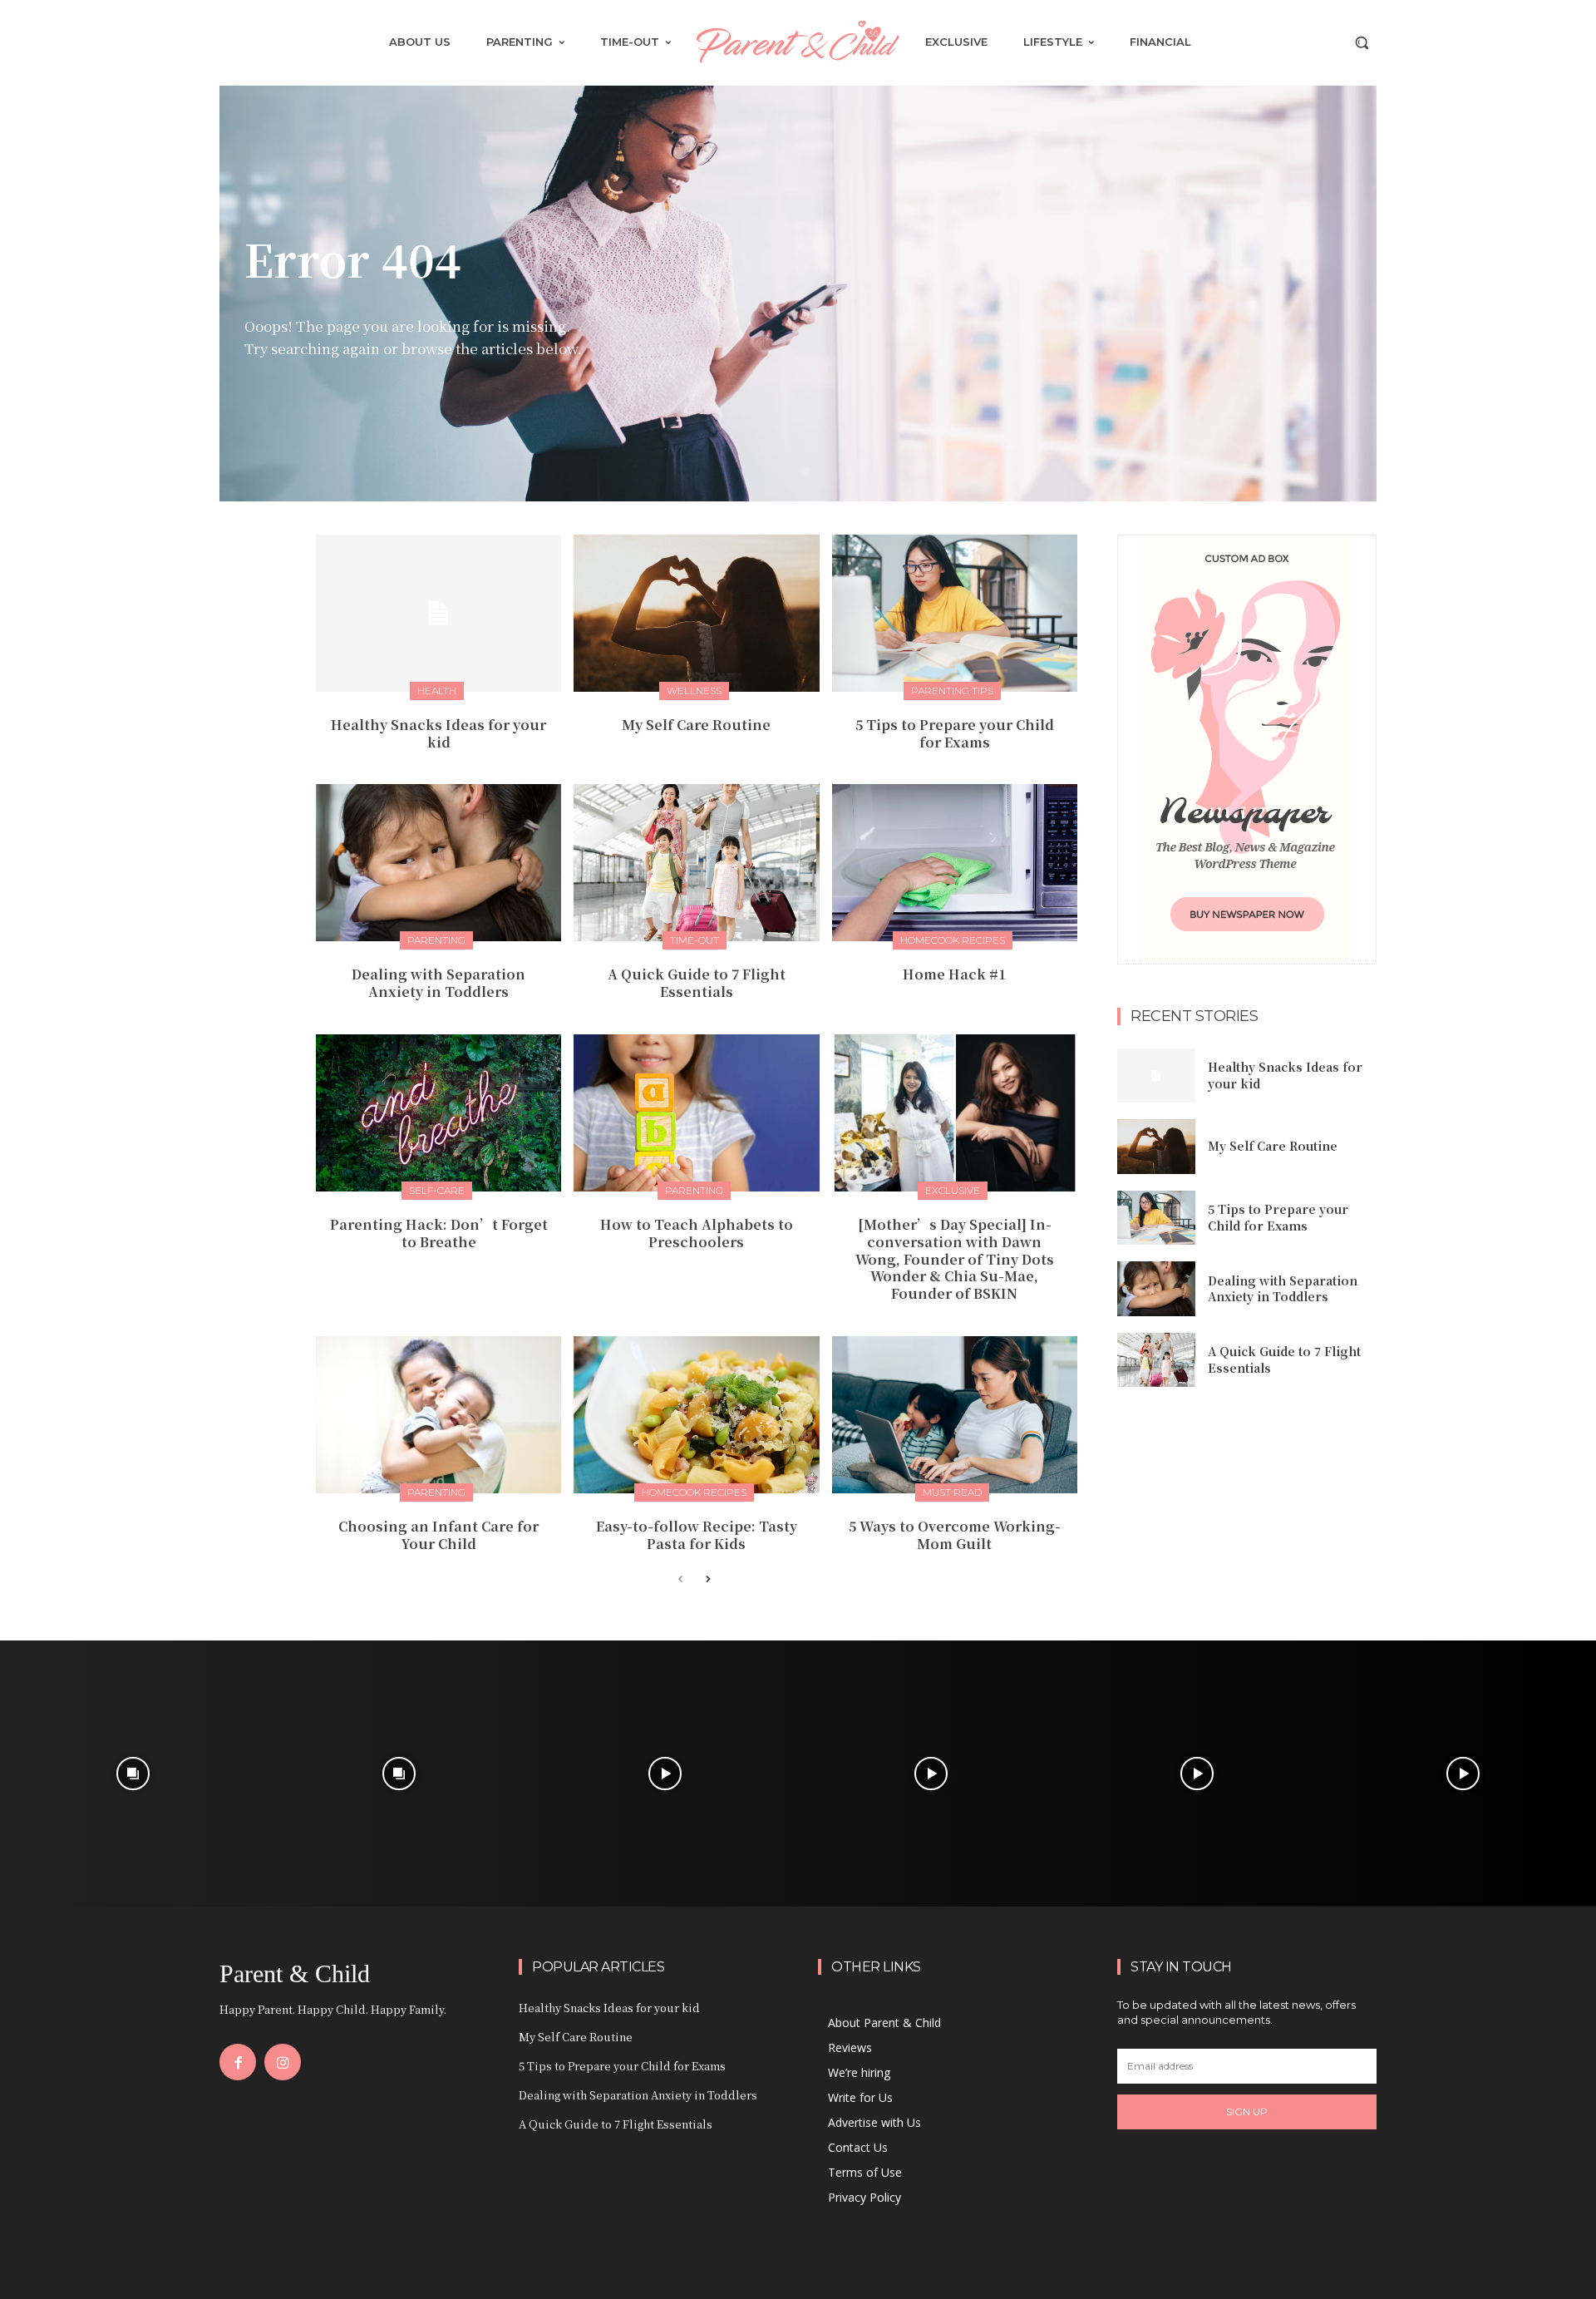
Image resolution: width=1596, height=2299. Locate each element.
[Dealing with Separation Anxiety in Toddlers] (438, 863)
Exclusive (953, 1190)
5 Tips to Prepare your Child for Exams (955, 733)
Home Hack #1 (954, 974)
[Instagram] (283, 2062)
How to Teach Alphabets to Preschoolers (697, 1233)
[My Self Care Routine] (696, 613)
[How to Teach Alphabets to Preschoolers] (696, 1113)
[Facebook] (238, 2062)
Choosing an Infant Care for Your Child (438, 1535)
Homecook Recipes (953, 940)
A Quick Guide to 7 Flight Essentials (697, 983)
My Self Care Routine (696, 725)
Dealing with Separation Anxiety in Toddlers (438, 983)
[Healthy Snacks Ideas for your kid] (438, 613)
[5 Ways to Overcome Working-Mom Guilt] (955, 1415)
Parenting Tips (952, 691)
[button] (1362, 42)
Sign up (1247, 2112)
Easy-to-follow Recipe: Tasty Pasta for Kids (697, 1535)
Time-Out (695, 940)
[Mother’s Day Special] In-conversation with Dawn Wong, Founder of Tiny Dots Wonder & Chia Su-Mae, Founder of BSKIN (955, 1259)
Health (437, 691)
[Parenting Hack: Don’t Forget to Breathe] (438, 1113)
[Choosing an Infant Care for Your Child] (438, 1415)
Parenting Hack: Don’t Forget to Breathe (439, 1233)
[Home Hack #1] (955, 863)
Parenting (436, 940)
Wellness (694, 691)
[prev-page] (680, 1580)
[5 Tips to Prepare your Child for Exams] (955, 613)
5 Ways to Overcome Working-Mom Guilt (955, 1535)
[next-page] (707, 1580)
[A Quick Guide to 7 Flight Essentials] (696, 863)
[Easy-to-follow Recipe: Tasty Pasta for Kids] (696, 1415)
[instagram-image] (133, 1774)
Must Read (952, 1492)
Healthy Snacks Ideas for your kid (438, 733)
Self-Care (437, 1190)
